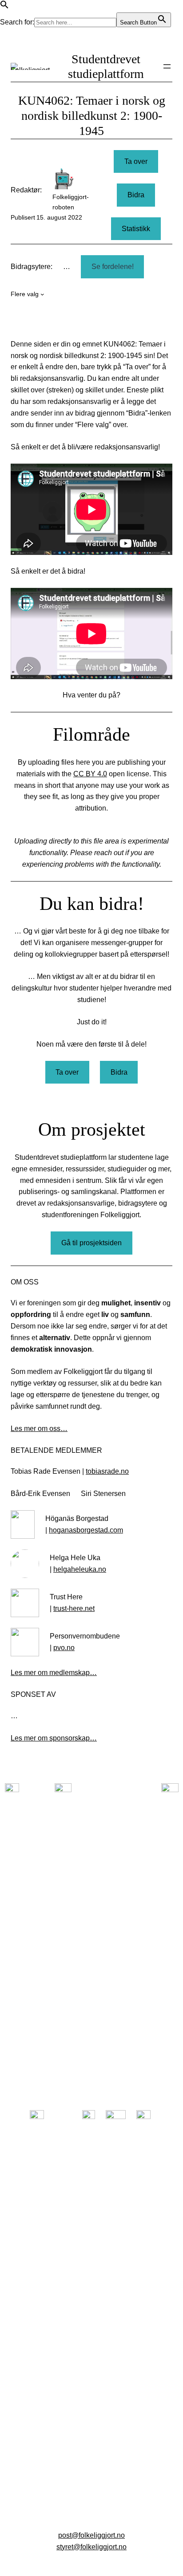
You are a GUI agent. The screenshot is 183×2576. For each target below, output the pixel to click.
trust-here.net (74, 1608)
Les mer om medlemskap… (54, 1672)
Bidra (136, 195)
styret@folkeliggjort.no (91, 2547)
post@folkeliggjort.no (91, 2535)
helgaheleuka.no (80, 1569)
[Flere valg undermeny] (42, 294)
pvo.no (64, 1647)
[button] (4, 6)
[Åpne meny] (167, 66)
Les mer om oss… (39, 1428)
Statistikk (136, 228)
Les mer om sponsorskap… (54, 1738)
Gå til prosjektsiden (91, 1243)
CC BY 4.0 (90, 774)
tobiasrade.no (107, 1471)
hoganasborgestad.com (86, 1530)
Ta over (136, 161)
